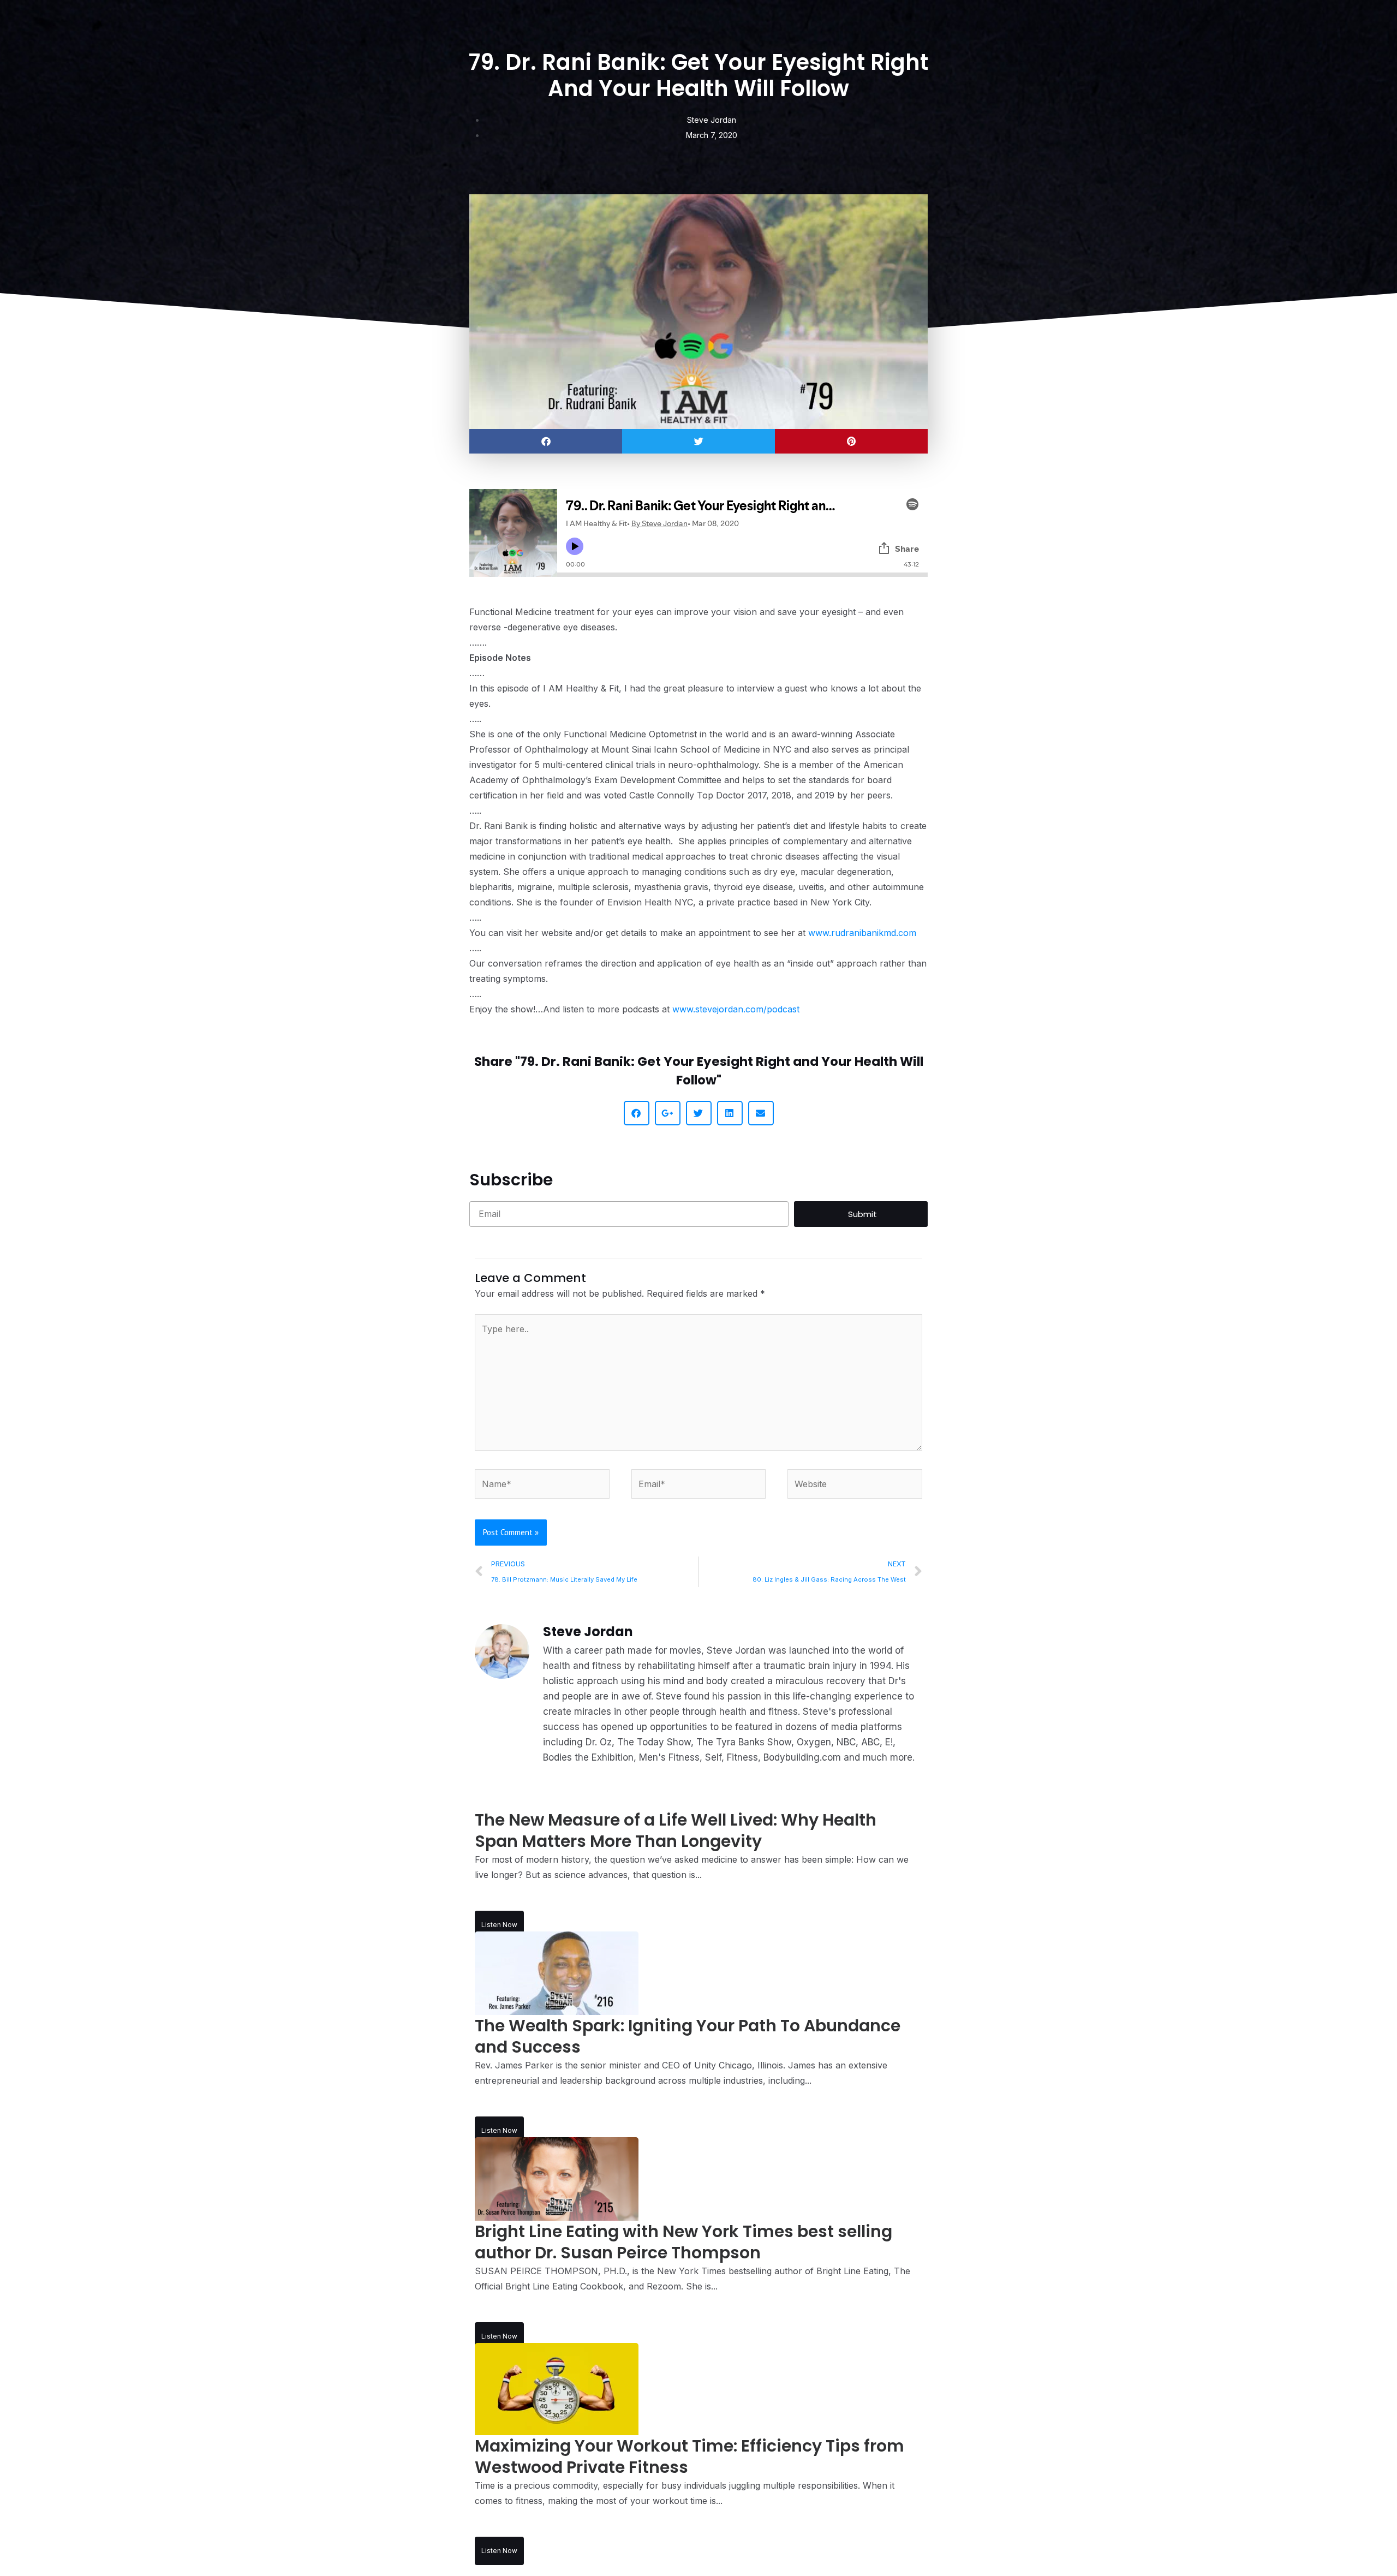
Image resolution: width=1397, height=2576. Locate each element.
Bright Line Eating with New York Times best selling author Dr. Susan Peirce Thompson (683, 2242)
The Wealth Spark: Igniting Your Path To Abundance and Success (688, 2036)
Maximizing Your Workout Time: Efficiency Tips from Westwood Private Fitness (689, 2456)
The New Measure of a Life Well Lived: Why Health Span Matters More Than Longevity (676, 1830)
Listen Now (499, 1925)
